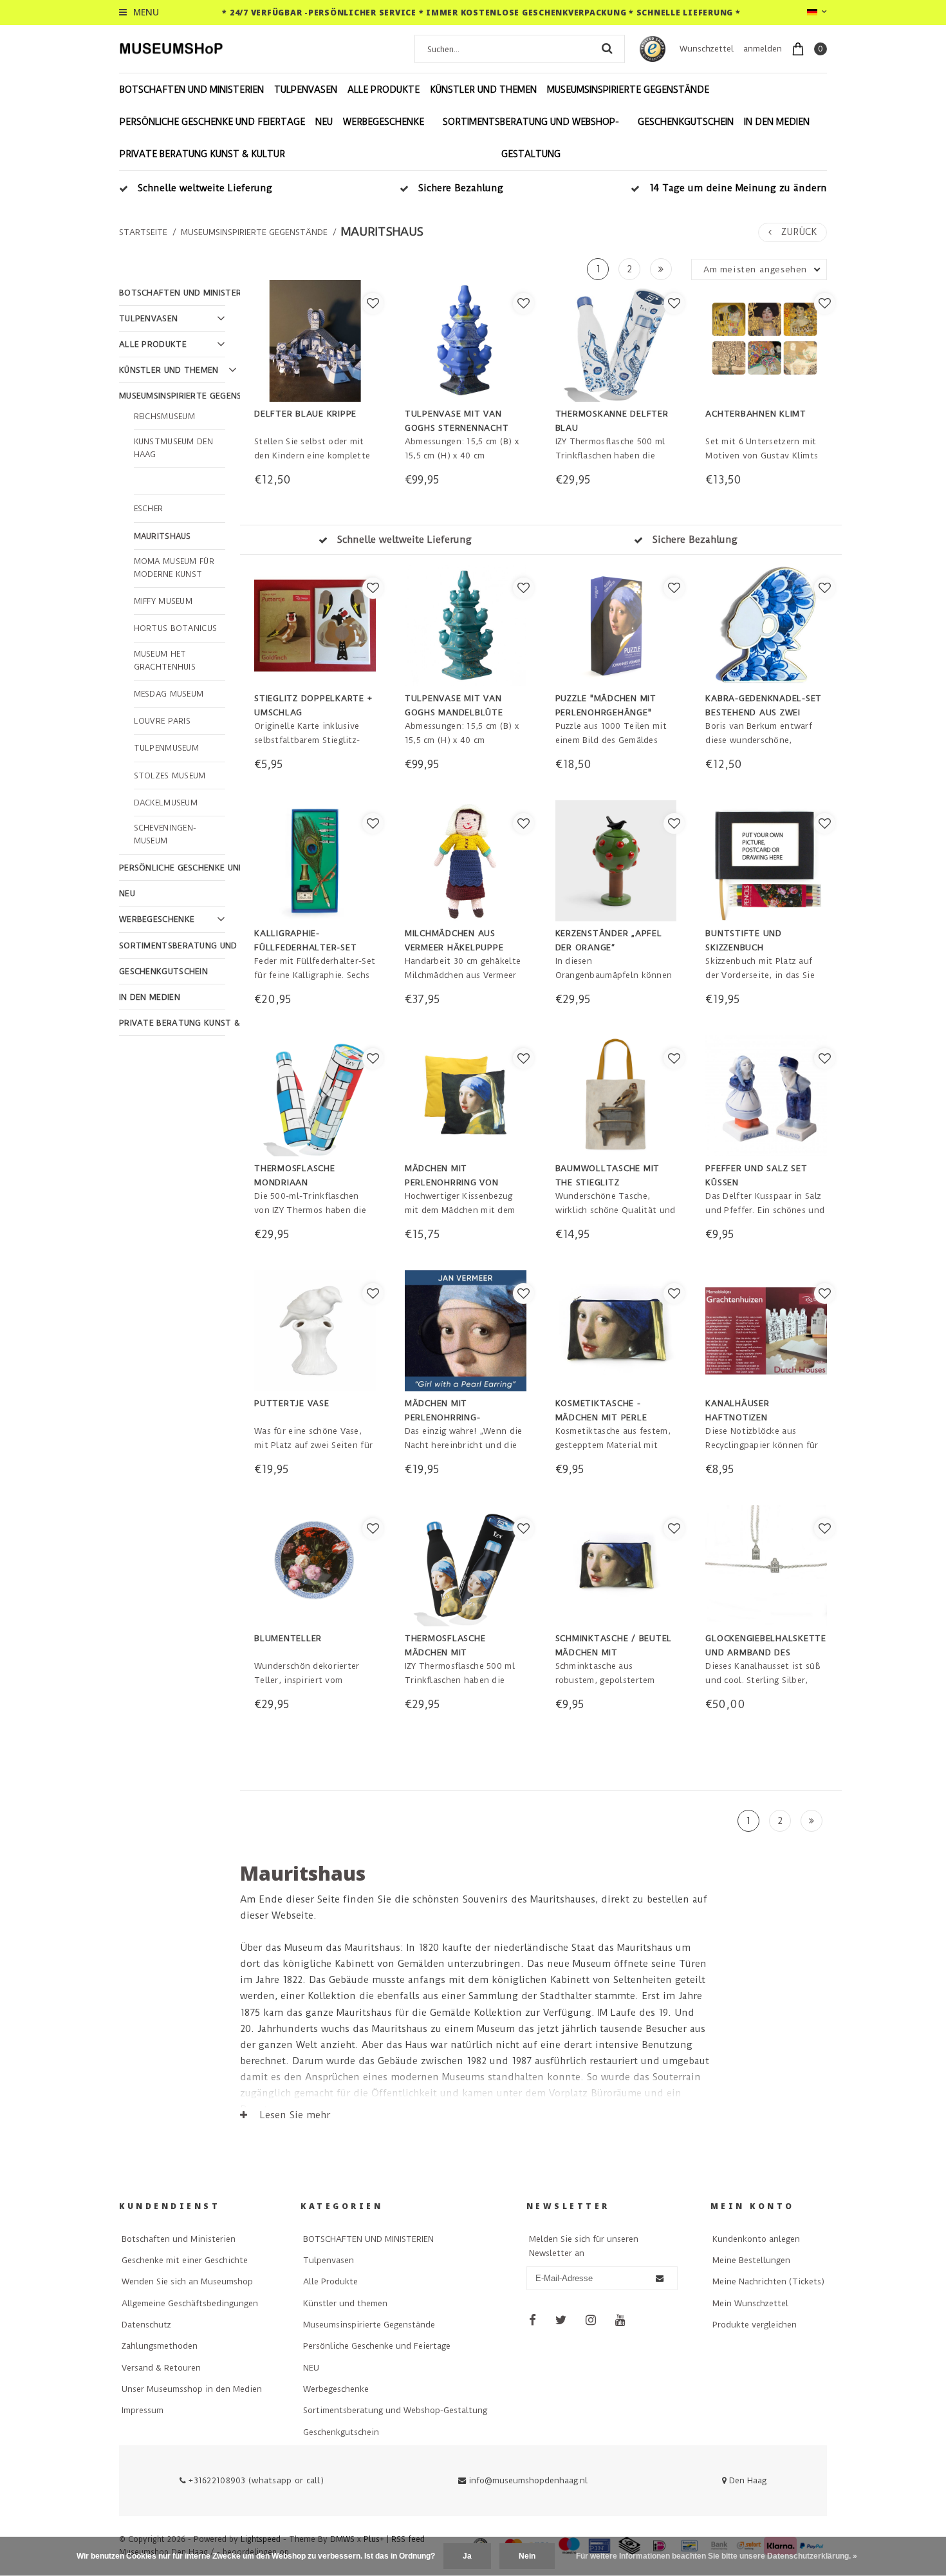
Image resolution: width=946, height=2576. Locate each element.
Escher (149, 509)
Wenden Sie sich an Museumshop (187, 2281)
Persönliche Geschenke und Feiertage (212, 122)
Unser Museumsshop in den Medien (192, 2389)
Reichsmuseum (165, 417)
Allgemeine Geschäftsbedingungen (190, 2303)
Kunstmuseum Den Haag (174, 448)
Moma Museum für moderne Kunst (174, 568)
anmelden (763, 49)
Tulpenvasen (306, 89)
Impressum (143, 2410)
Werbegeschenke (384, 122)
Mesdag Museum (169, 694)
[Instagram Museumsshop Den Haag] (591, 2320)
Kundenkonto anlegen (756, 2239)
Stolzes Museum (170, 776)
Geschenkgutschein (686, 122)
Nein (527, 2556)
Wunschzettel (707, 49)
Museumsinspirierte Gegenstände (628, 89)
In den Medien (777, 122)
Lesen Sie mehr (293, 2115)
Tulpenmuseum (167, 748)
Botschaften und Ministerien (179, 2239)
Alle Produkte (384, 89)
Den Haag (747, 2480)
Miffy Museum (163, 601)
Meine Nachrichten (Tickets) (768, 2281)
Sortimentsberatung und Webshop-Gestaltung (531, 138)
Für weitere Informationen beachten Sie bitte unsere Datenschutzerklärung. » (717, 2556)
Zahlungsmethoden (160, 2346)
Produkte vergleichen (755, 2325)
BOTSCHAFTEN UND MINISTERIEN (192, 89)
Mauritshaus (382, 232)
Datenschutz (146, 2325)
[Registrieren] (660, 2279)
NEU (324, 122)
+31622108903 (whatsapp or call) (255, 2480)
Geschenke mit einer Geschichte (185, 2260)
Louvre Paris (162, 721)
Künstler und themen (483, 89)
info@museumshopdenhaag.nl (528, 2480)
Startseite (143, 232)
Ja (467, 2556)
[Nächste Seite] (661, 269)
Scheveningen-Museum (165, 834)
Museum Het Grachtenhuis (165, 661)
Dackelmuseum (166, 803)
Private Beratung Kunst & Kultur (202, 154)
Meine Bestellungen (751, 2260)
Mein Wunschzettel (750, 2303)
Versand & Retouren (161, 2368)
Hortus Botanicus (176, 628)
